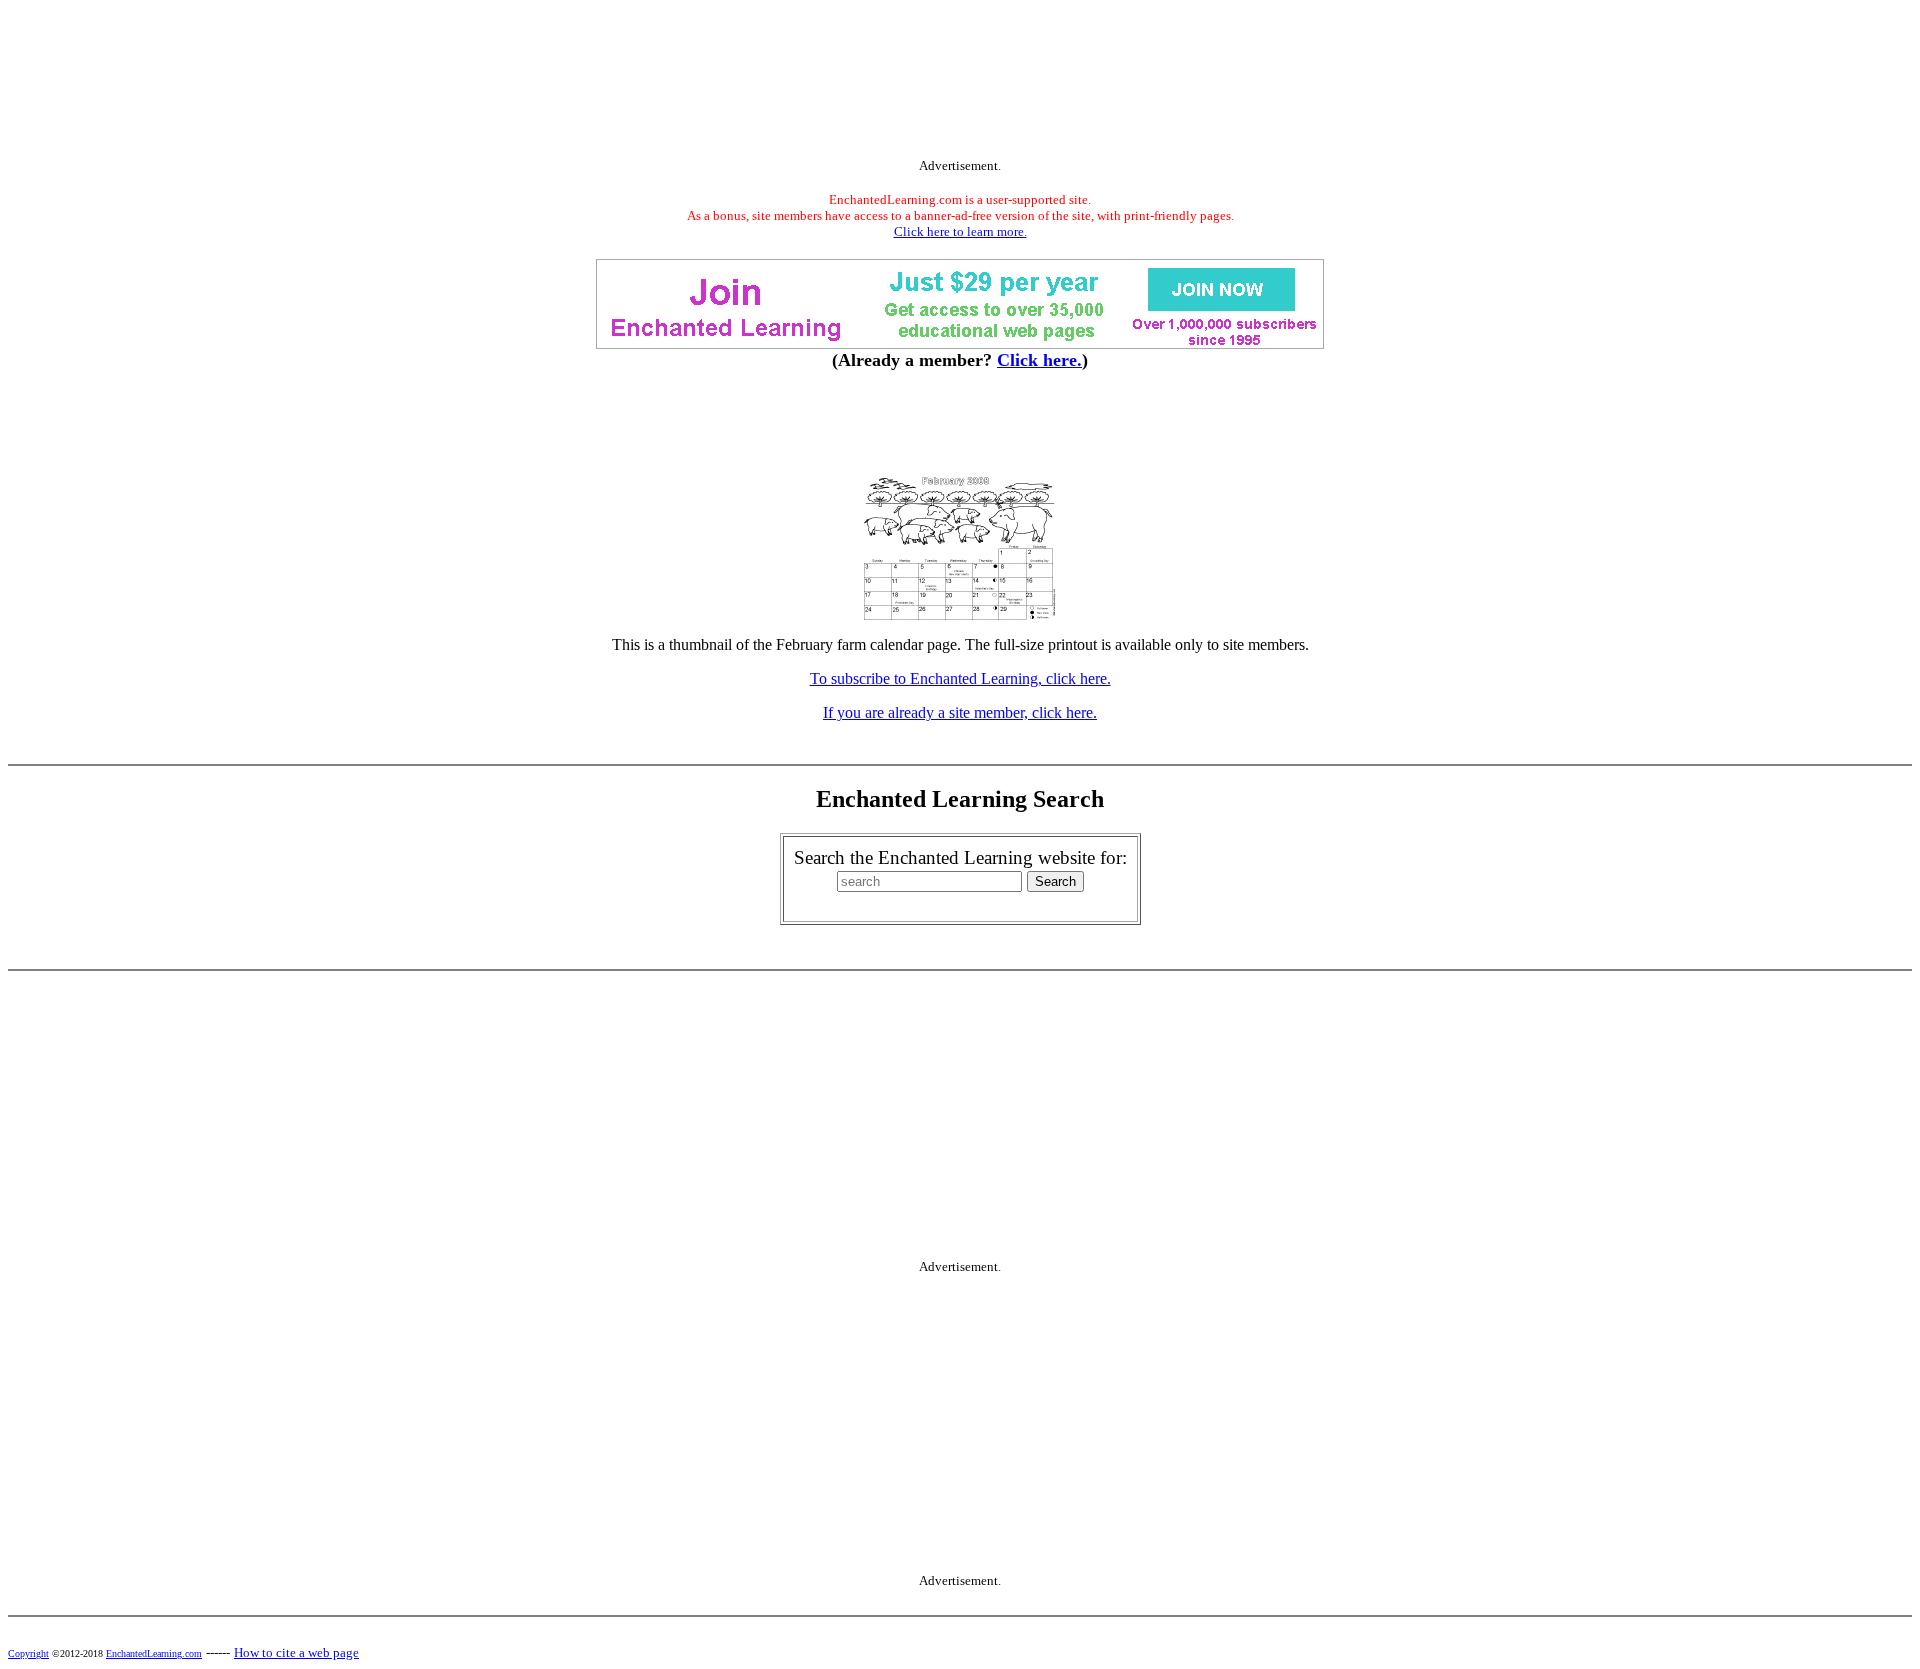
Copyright (28, 1653)
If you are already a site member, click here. (960, 712)
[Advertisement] (960, 83)
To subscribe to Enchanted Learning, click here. (960, 678)
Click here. (1039, 360)
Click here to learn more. (960, 231)
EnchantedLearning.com (154, 1653)
